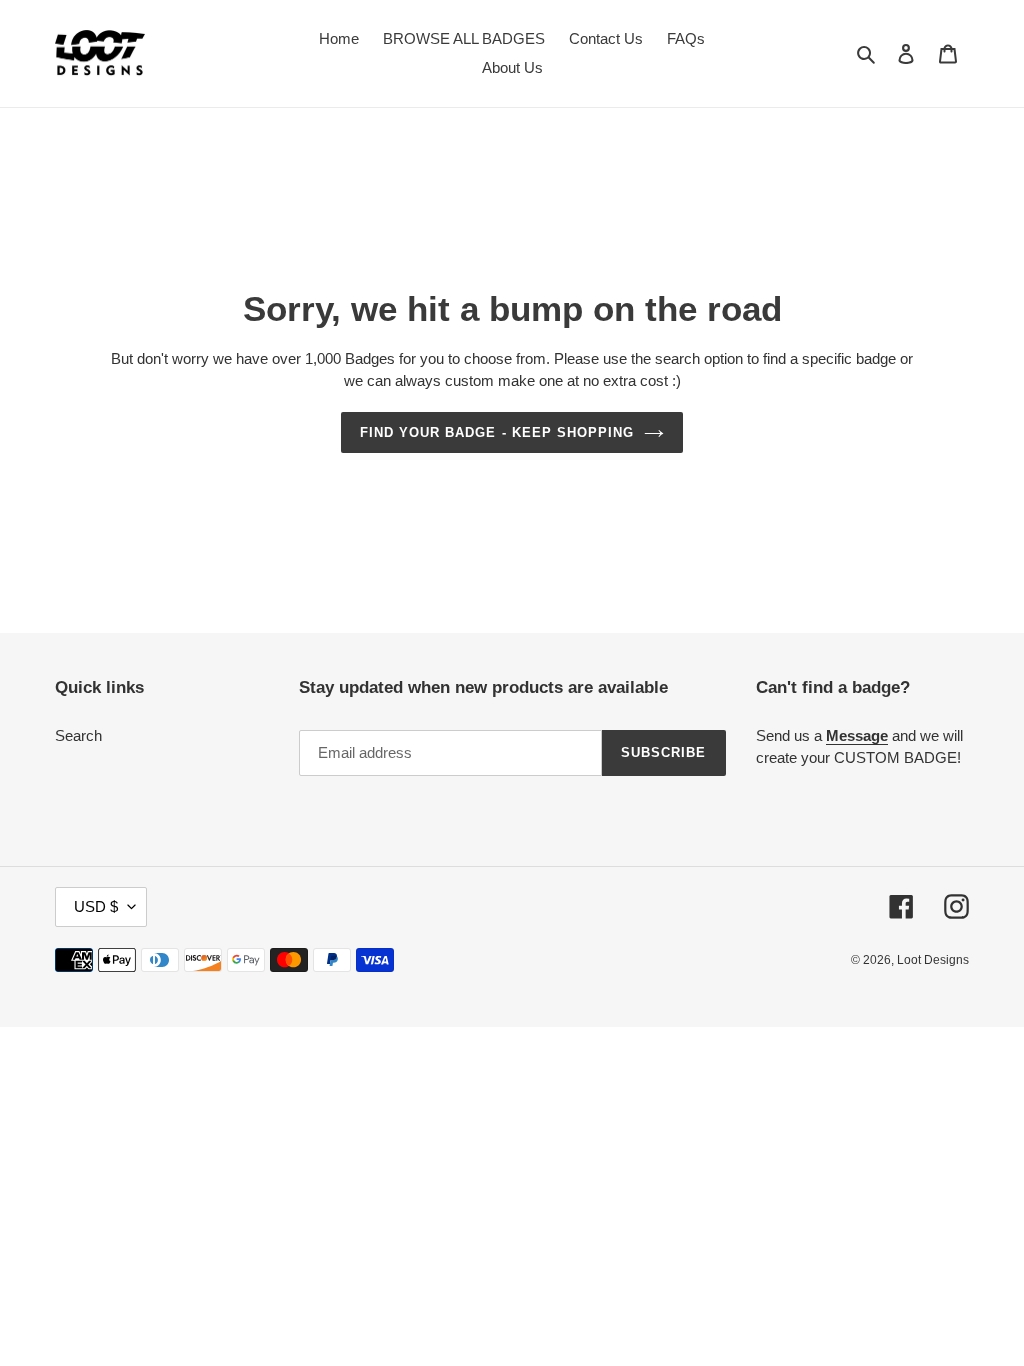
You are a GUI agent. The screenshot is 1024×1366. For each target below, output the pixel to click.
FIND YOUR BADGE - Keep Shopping (497, 432)
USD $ (96, 906)
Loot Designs (933, 960)
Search (78, 735)
